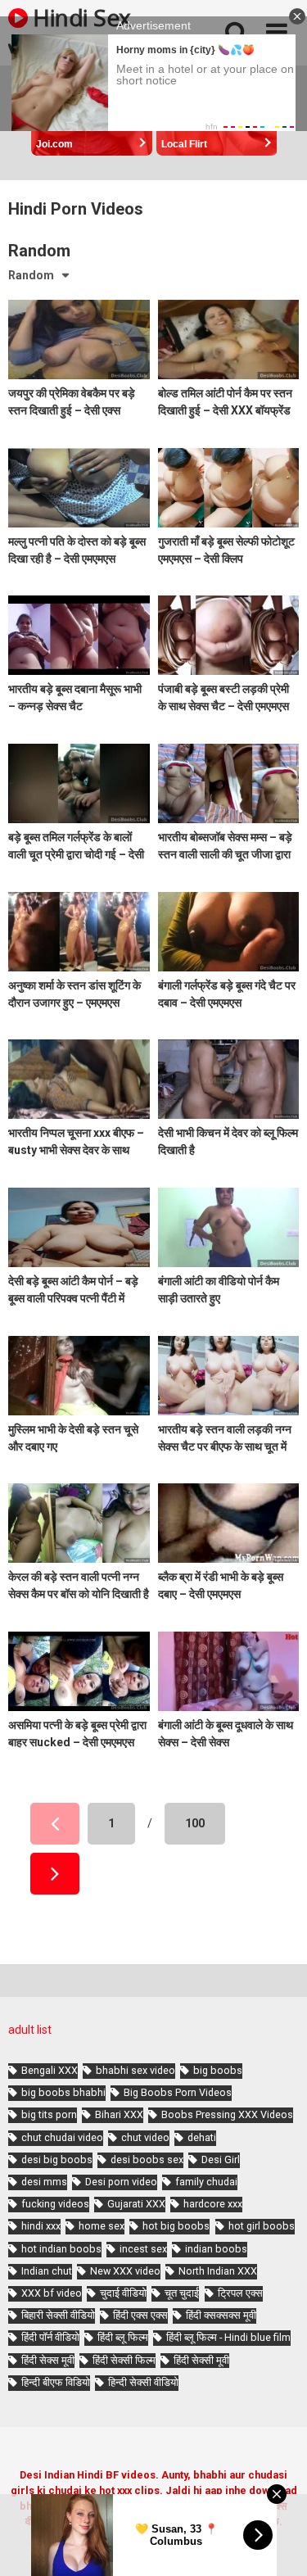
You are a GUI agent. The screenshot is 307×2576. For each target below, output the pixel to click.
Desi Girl (221, 2159)
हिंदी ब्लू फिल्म (123, 2337)
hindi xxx (41, 2226)
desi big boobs (57, 2159)
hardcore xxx (213, 2204)
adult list (30, 2030)
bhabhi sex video (135, 2070)
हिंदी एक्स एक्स (140, 2315)
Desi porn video (121, 2182)
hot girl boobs (262, 2226)
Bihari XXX (119, 2114)
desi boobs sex (147, 2159)
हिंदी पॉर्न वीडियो (50, 2337)
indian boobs (216, 2249)
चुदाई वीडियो (123, 2293)
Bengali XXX (50, 2070)
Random (31, 275)
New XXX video (125, 2271)
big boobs (218, 2070)
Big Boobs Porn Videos (178, 2092)
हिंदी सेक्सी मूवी (201, 2360)
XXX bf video (52, 2293)
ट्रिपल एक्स (240, 2293)
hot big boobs (176, 2226)
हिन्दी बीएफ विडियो (56, 2382)
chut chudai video (62, 2137)
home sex (102, 2226)
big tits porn (49, 2114)
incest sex (143, 2249)
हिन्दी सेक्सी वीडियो (143, 2382)
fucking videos (55, 2204)
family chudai (206, 2182)
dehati (202, 2137)
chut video (145, 2137)
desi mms (44, 2182)
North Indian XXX (218, 2271)
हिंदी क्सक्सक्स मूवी (221, 2315)
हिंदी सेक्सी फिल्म (124, 2360)
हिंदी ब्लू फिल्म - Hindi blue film (228, 2337)
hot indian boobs (61, 2249)
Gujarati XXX (136, 2204)
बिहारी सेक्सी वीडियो (58, 2315)
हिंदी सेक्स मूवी (48, 2360)
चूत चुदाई (182, 2293)
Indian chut (47, 2271)
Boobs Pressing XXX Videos (227, 2114)
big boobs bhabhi (63, 2092)
